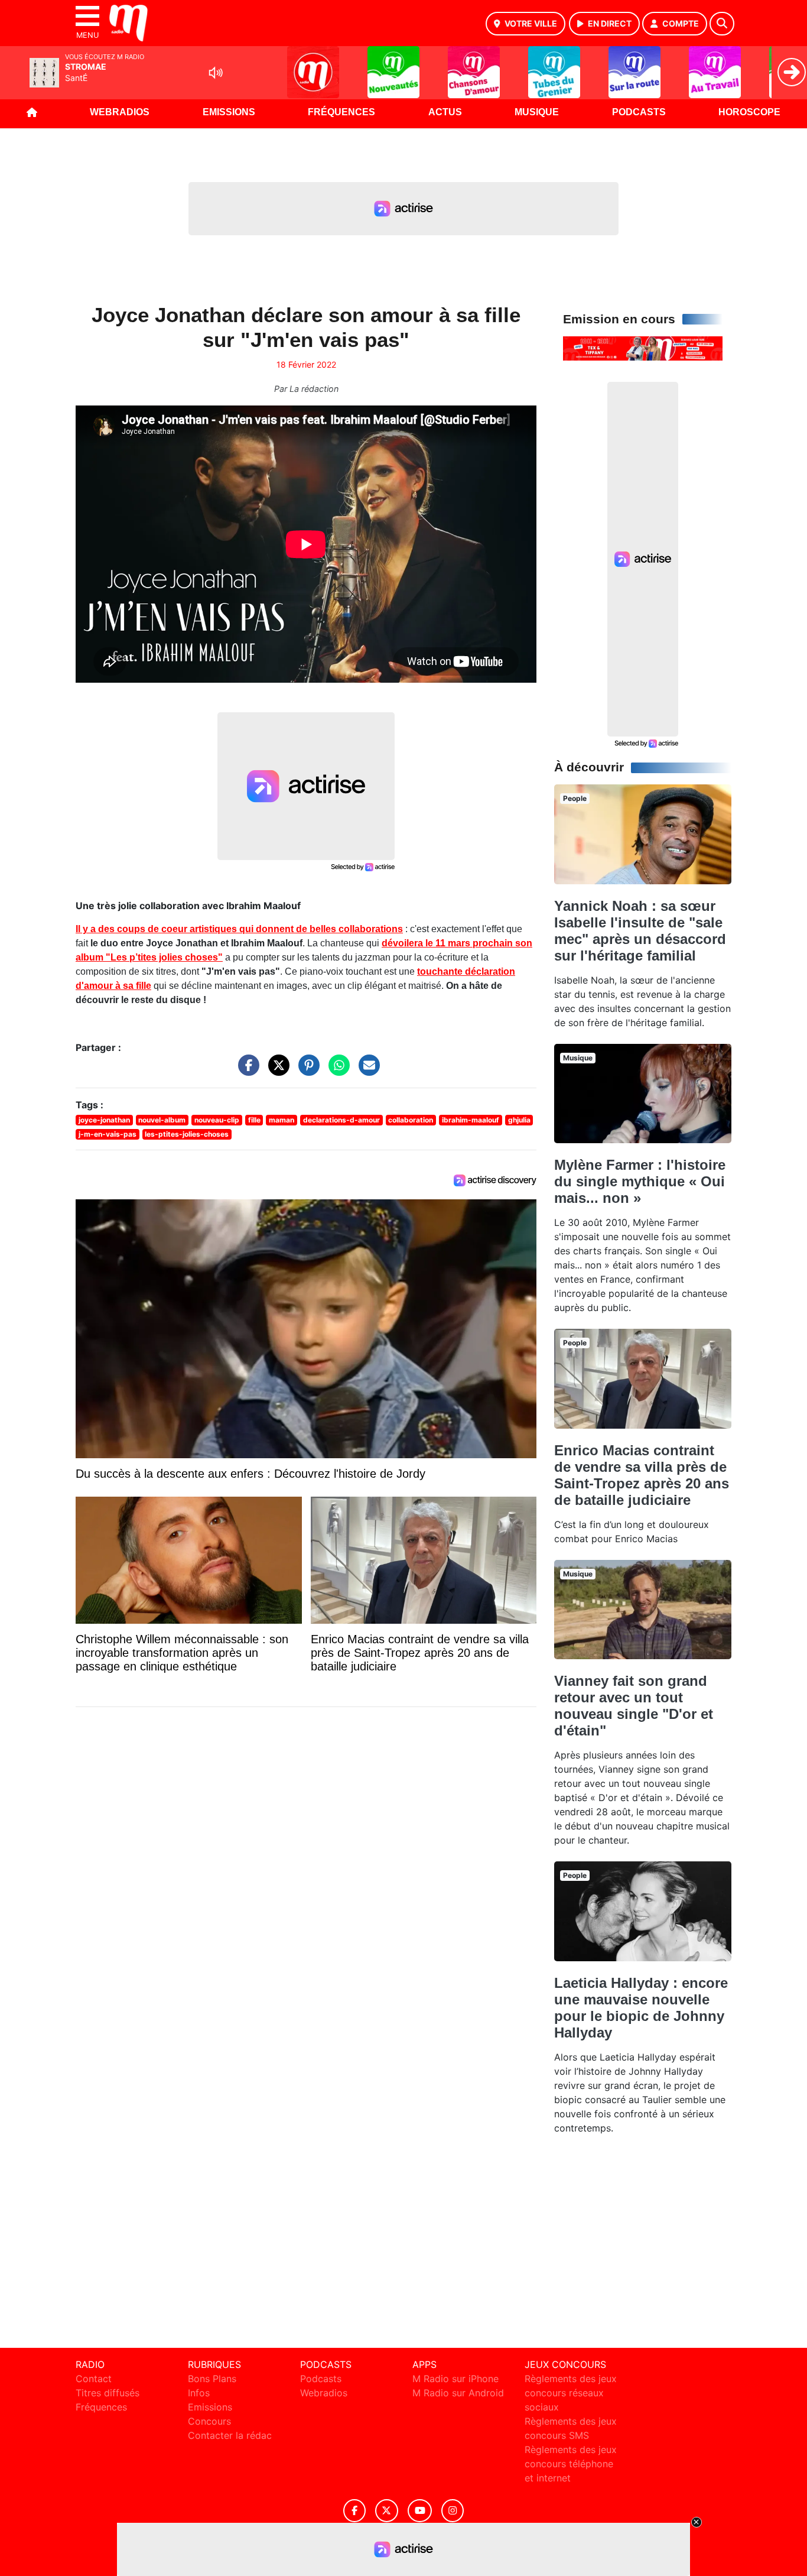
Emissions (229, 112)
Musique (537, 112)
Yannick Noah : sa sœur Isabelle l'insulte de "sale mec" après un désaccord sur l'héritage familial (640, 931)
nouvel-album (162, 1120)
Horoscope (749, 112)
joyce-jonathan (104, 1120)
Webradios (120, 112)
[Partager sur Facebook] (246, 1071)
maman (282, 1120)
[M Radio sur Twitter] (387, 2511)
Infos (199, 2393)
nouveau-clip (217, 1120)
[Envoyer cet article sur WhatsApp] (336, 1071)
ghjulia (519, 1120)
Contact (94, 2379)
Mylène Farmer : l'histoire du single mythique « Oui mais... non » (640, 1181)
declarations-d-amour (341, 1120)
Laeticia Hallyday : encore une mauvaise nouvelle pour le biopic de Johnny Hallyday (641, 2008)
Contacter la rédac (230, 2435)
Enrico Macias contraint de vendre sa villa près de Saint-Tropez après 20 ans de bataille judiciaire (642, 1475)
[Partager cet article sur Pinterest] (306, 1071)
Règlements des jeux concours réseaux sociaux (571, 2393)
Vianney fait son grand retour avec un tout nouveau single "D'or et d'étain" (634, 1706)
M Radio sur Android (458, 2393)
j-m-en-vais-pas (108, 1134)
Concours (209, 2421)
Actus (445, 112)
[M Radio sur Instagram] (453, 2511)
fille (254, 1120)
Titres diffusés (108, 2393)
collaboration (411, 1120)
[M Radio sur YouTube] (420, 2511)
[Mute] (216, 73)
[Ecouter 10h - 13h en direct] (643, 348)
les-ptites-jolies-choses (187, 1134)
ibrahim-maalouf (471, 1120)
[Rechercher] (722, 24)
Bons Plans (212, 2379)
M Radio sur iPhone (455, 2379)
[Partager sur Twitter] (276, 1071)
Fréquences (341, 112)
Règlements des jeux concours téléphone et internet (571, 2464)
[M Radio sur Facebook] (354, 2511)
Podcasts (639, 112)
